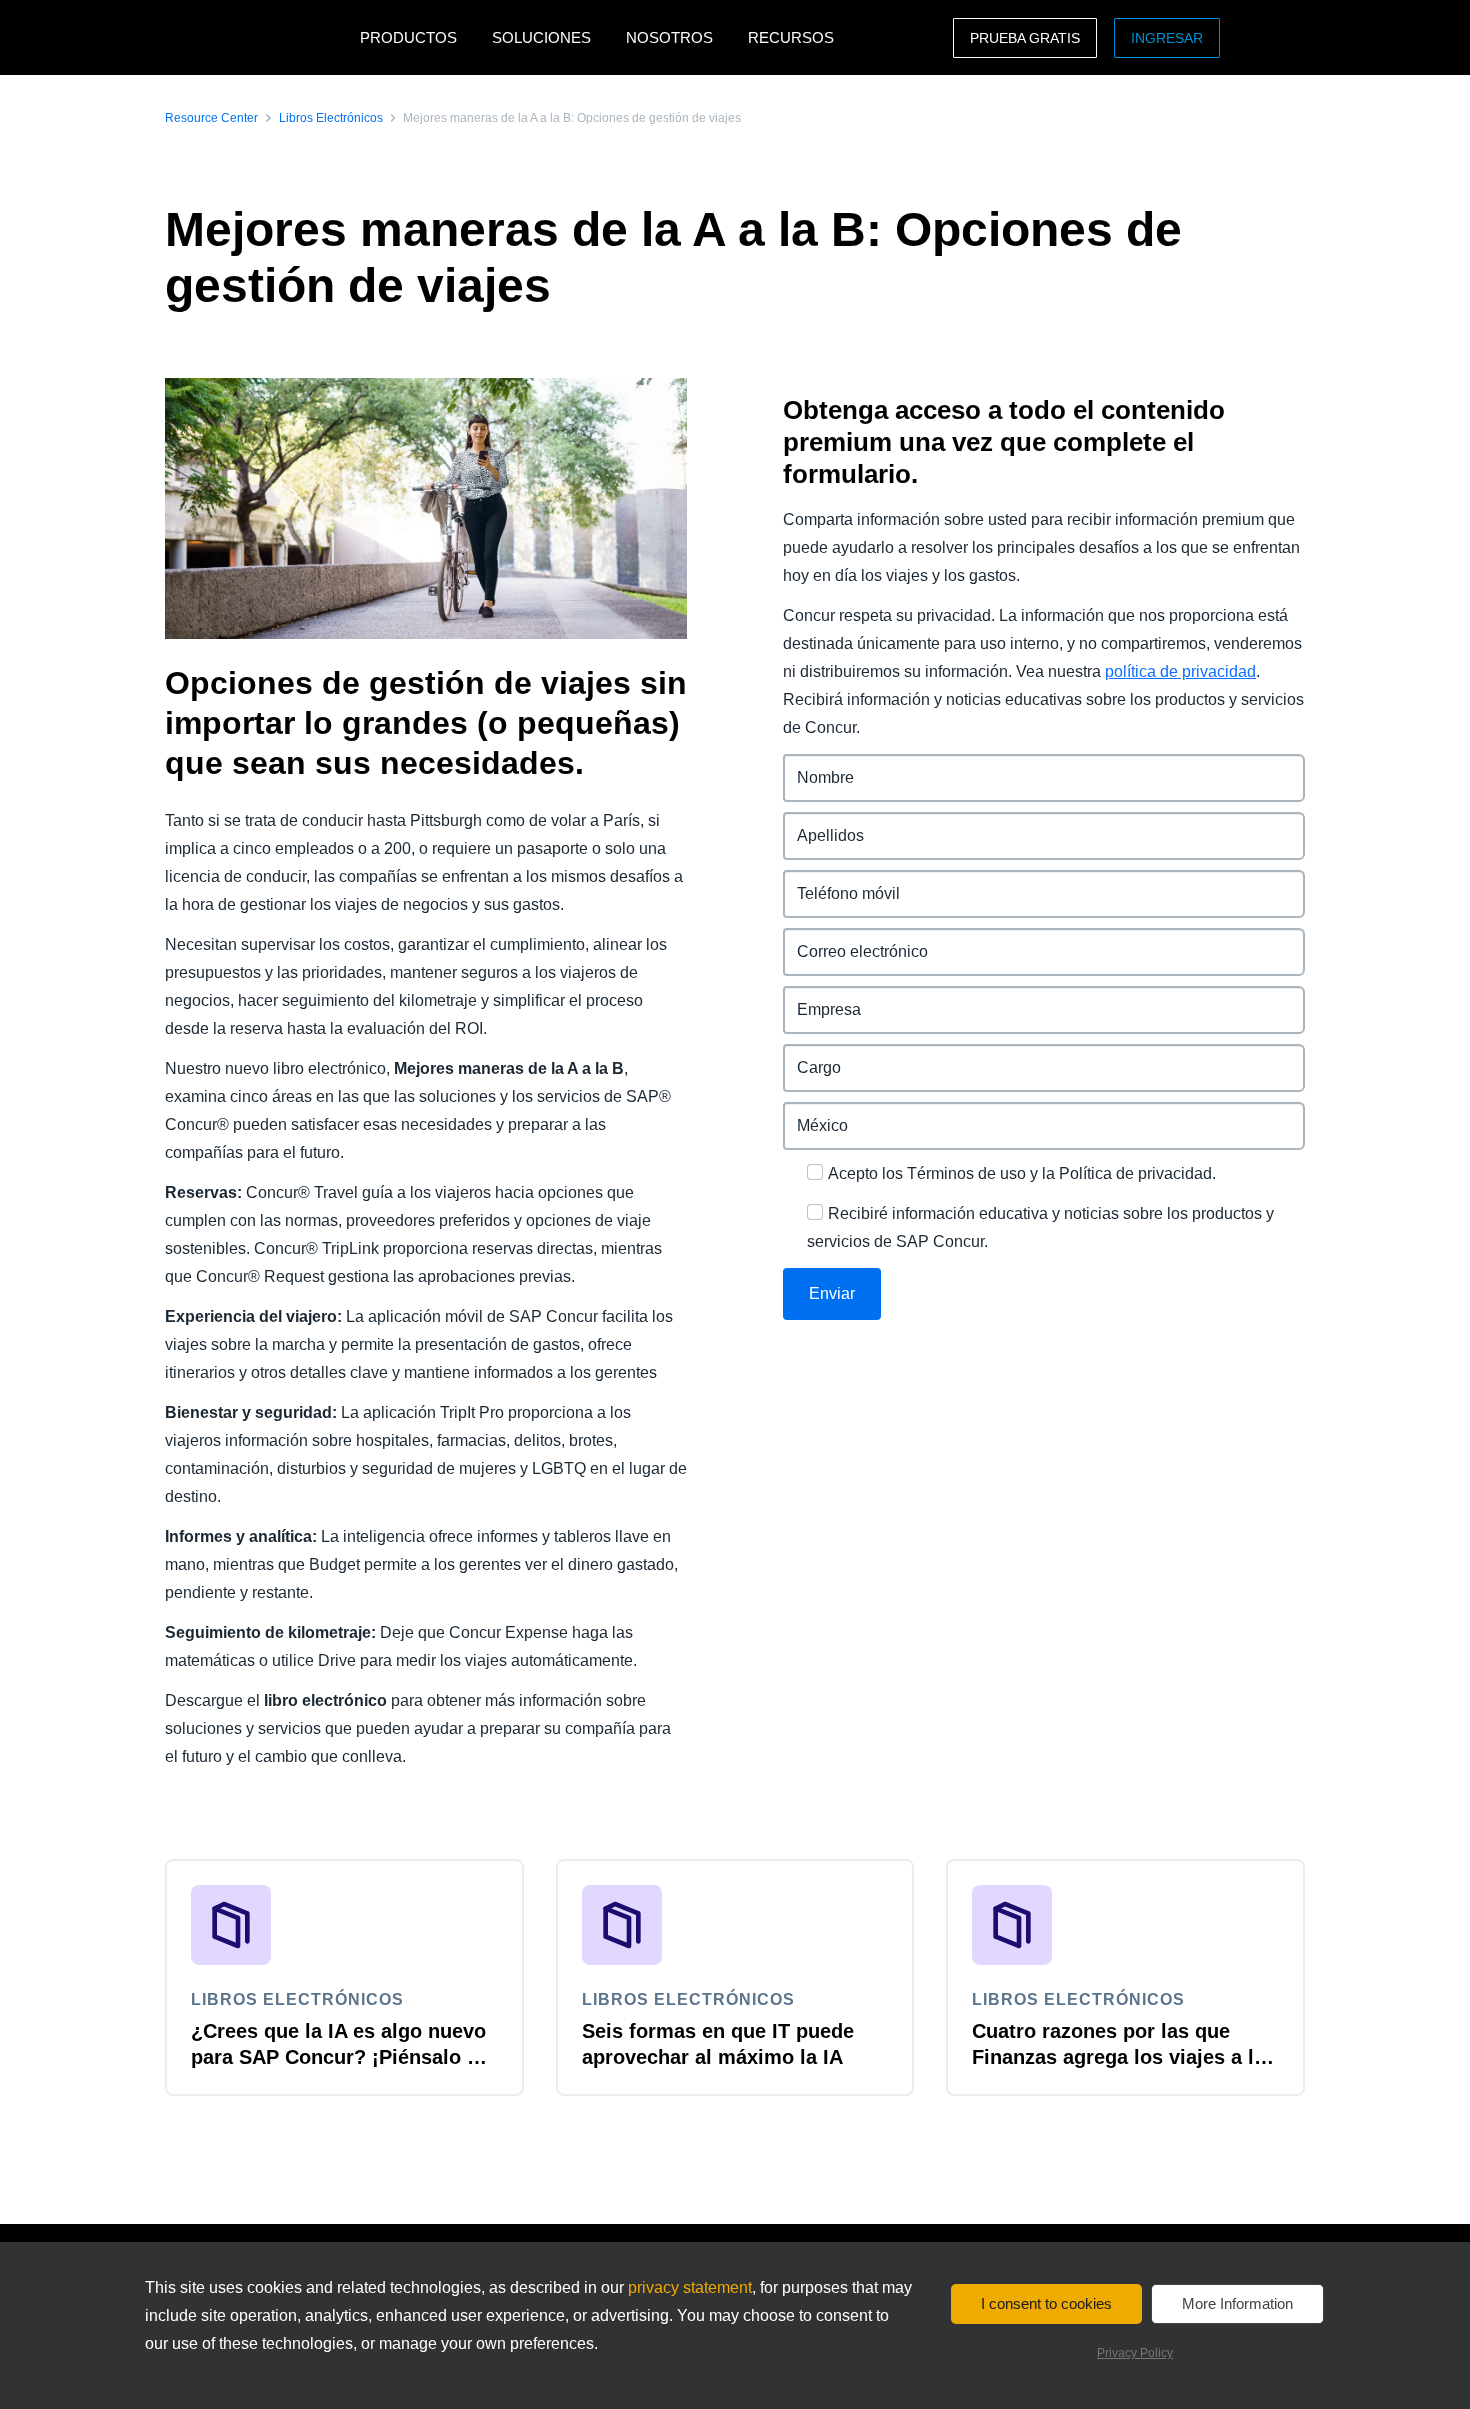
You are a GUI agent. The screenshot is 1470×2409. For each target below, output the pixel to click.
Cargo (806, 1055)
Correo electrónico (854, 939)
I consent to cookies (1046, 2303)
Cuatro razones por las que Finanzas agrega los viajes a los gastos (1124, 2057)
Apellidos (819, 823)
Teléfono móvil (838, 881)
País (799, 1113)
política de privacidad (1180, 671)
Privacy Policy (1135, 2353)
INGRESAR (1167, 38)
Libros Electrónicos (331, 118)
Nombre (813, 765)
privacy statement (690, 2287)
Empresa (817, 997)
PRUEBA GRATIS (1025, 38)
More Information (1237, 2303)
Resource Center (211, 118)
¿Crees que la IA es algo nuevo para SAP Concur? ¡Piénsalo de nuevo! (340, 2057)
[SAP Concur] (257, 37)
